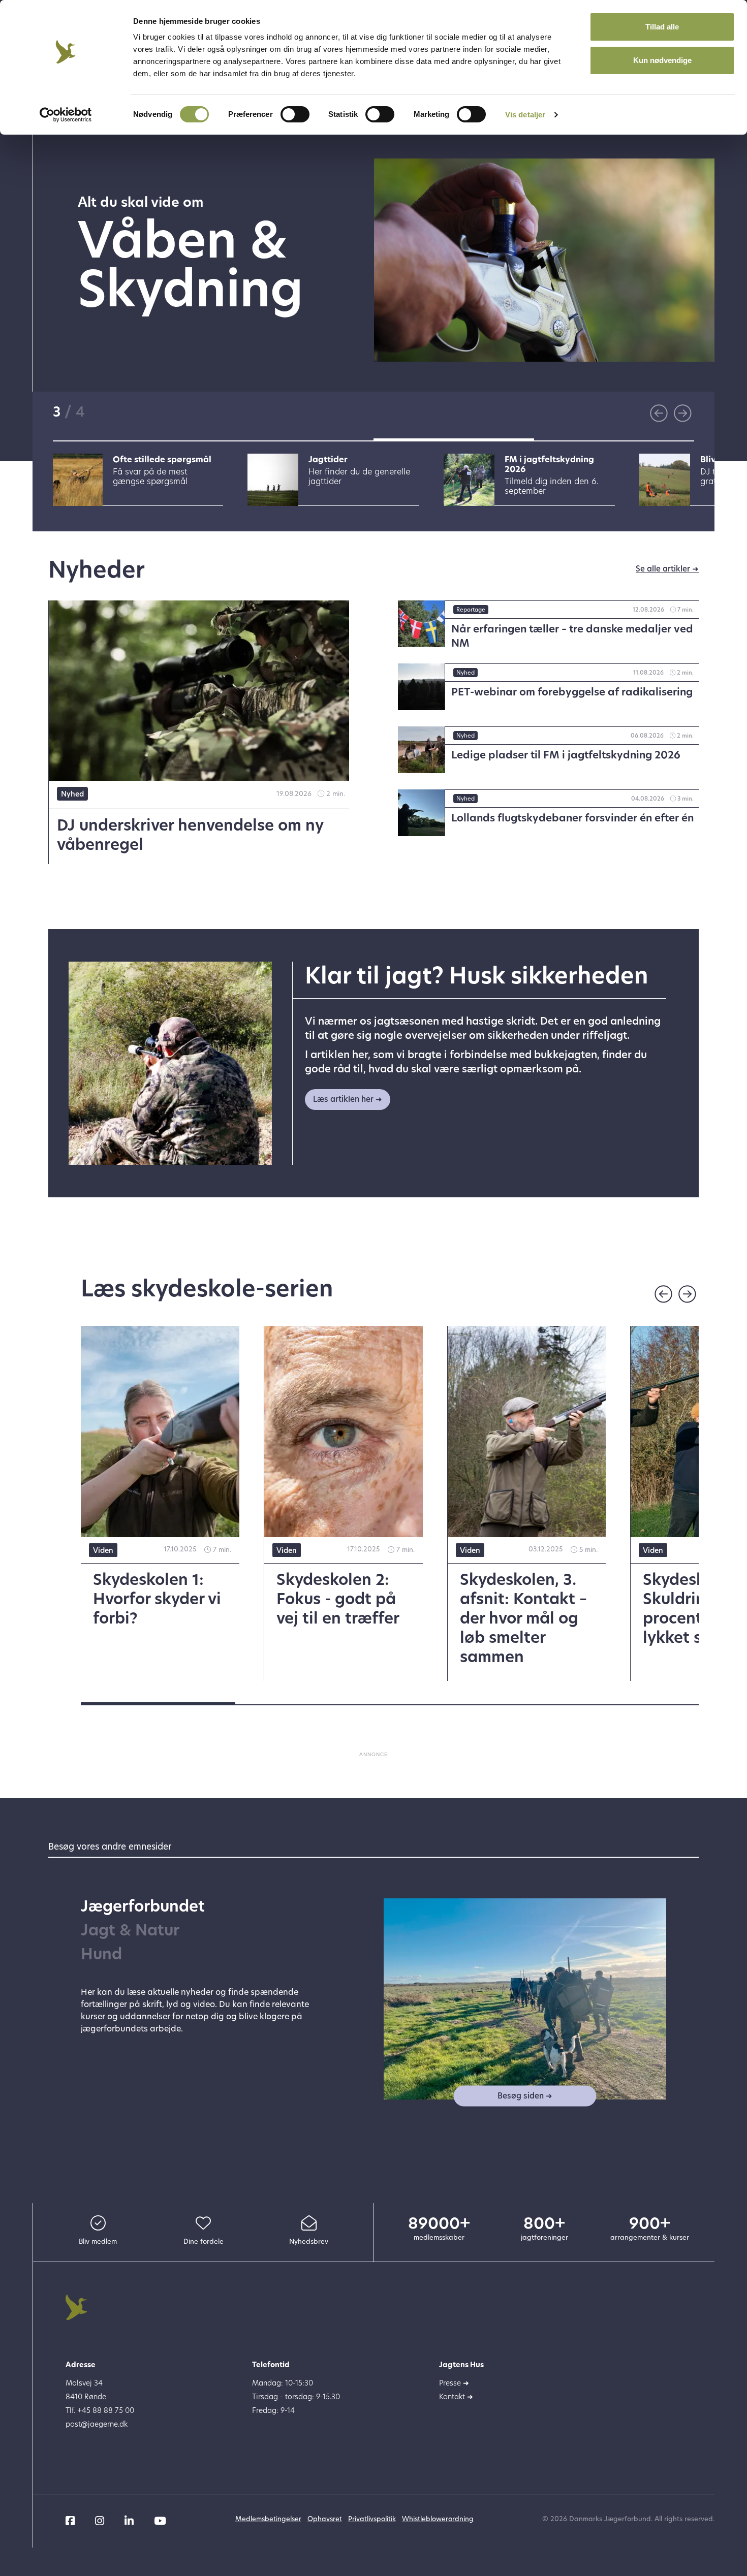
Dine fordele (204, 2242)
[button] (133, 440)
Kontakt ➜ (456, 2397)
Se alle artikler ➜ (667, 570)
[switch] (295, 114)
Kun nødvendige (662, 60)
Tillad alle (662, 27)
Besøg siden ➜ (525, 2096)
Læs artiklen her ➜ (348, 1100)
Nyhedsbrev (309, 2242)
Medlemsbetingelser (268, 2519)
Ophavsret (325, 2519)
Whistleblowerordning (438, 2519)
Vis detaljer (525, 115)
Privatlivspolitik (372, 2519)
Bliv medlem (98, 2242)
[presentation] (659, 413)
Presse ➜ (454, 2384)
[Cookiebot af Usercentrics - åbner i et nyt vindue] (66, 115)
